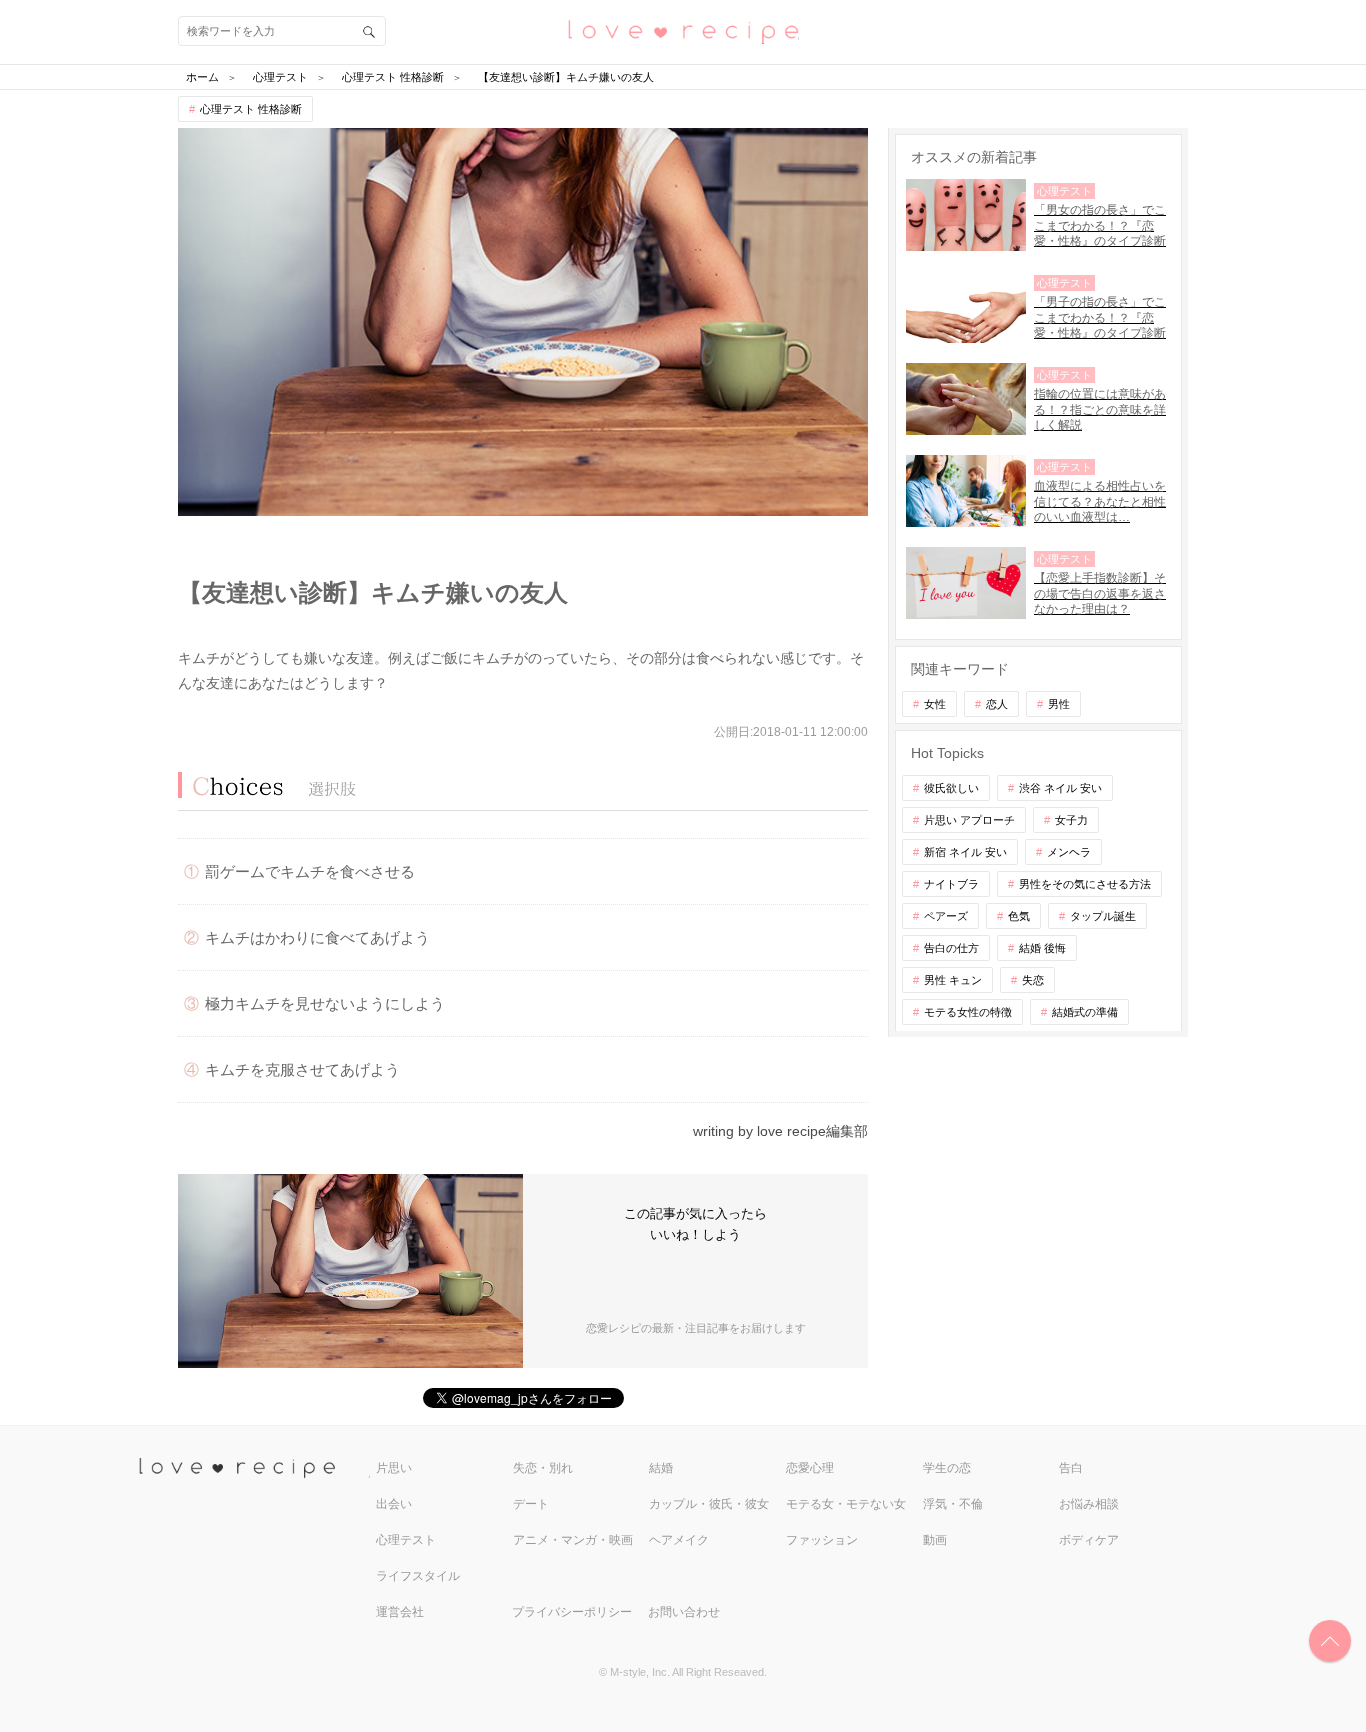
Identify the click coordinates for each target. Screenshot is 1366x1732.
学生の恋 (947, 1468)
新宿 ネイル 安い (965, 852)
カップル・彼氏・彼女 (709, 1504)
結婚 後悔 (1042, 948)
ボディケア (1089, 1540)
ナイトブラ (951, 884)
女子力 (1071, 820)
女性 (935, 704)
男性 (1059, 704)
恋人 (997, 704)
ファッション (822, 1540)
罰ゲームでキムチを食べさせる (310, 871)
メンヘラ (1069, 852)
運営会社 (400, 1612)
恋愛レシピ (683, 30)
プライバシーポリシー (572, 1612)
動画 (935, 1540)
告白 (1071, 1468)
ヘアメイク (679, 1540)
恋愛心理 (810, 1468)
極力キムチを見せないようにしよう (325, 1003)
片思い (394, 1468)
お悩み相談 (1089, 1504)
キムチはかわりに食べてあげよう (317, 937)
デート (531, 1504)
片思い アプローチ (969, 820)
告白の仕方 (951, 948)
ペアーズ (946, 916)
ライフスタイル (418, 1576)
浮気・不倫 (953, 1504)
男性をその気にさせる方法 (1085, 884)
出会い (394, 1504)
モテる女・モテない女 (846, 1504)
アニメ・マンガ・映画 (573, 1540)
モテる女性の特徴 (968, 1012)
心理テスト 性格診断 (251, 109)
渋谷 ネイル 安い (1060, 788)
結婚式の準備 (1085, 1012)
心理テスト (406, 1540)
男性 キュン (953, 980)
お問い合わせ (684, 1612)
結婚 (661, 1468)
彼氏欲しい (951, 788)
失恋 (1033, 980)
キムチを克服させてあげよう (302, 1069)
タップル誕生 (1103, 916)
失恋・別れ (543, 1468)
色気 (1019, 916)
